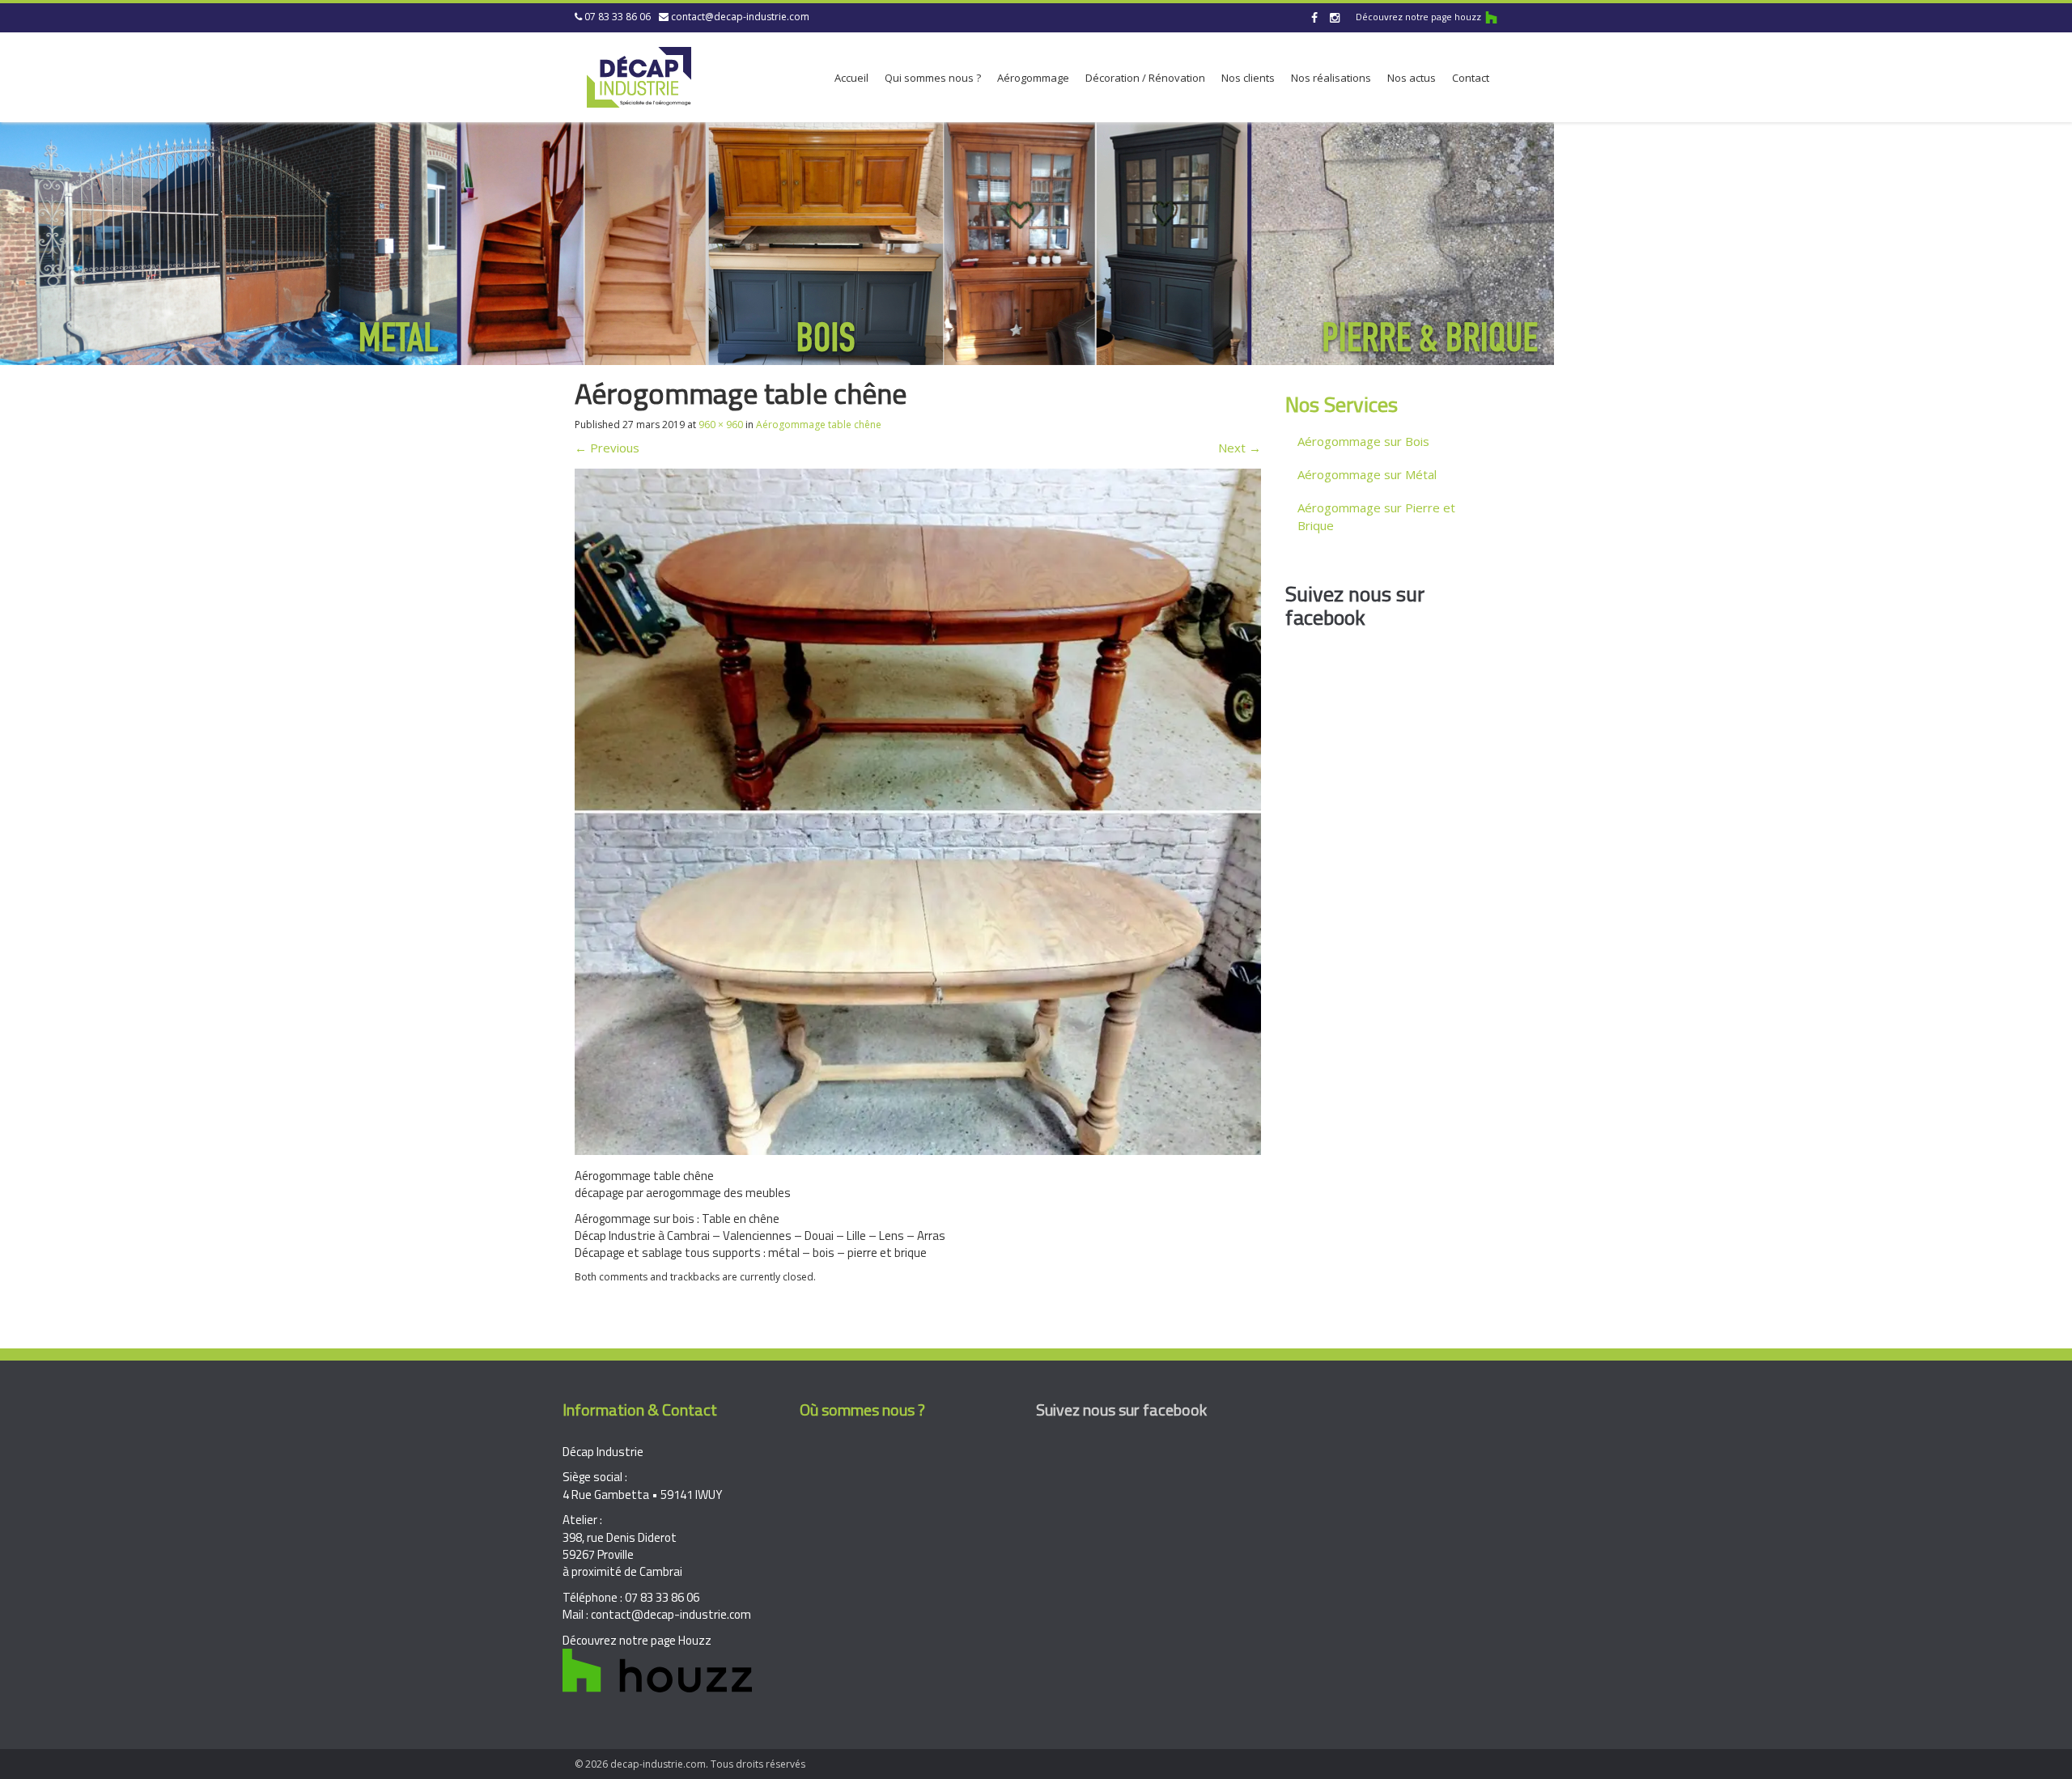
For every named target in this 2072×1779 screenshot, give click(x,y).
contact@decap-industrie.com (740, 17)
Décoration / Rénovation (1145, 78)
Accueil (851, 78)
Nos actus (1412, 78)
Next (1240, 448)
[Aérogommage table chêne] (918, 810)
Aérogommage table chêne (819, 425)
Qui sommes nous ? (933, 78)
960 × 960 (721, 425)
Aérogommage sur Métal (1367, 474)
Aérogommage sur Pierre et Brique (1376, 516)
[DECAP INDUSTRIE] (639, 74)
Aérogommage (1033, 78)
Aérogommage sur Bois (1363, 441)
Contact (1471, 78)
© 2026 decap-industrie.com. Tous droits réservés (690, 1764)
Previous (607, 448)
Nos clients (1248, 78)
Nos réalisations (1331, 78)
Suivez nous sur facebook (1355, 605)
